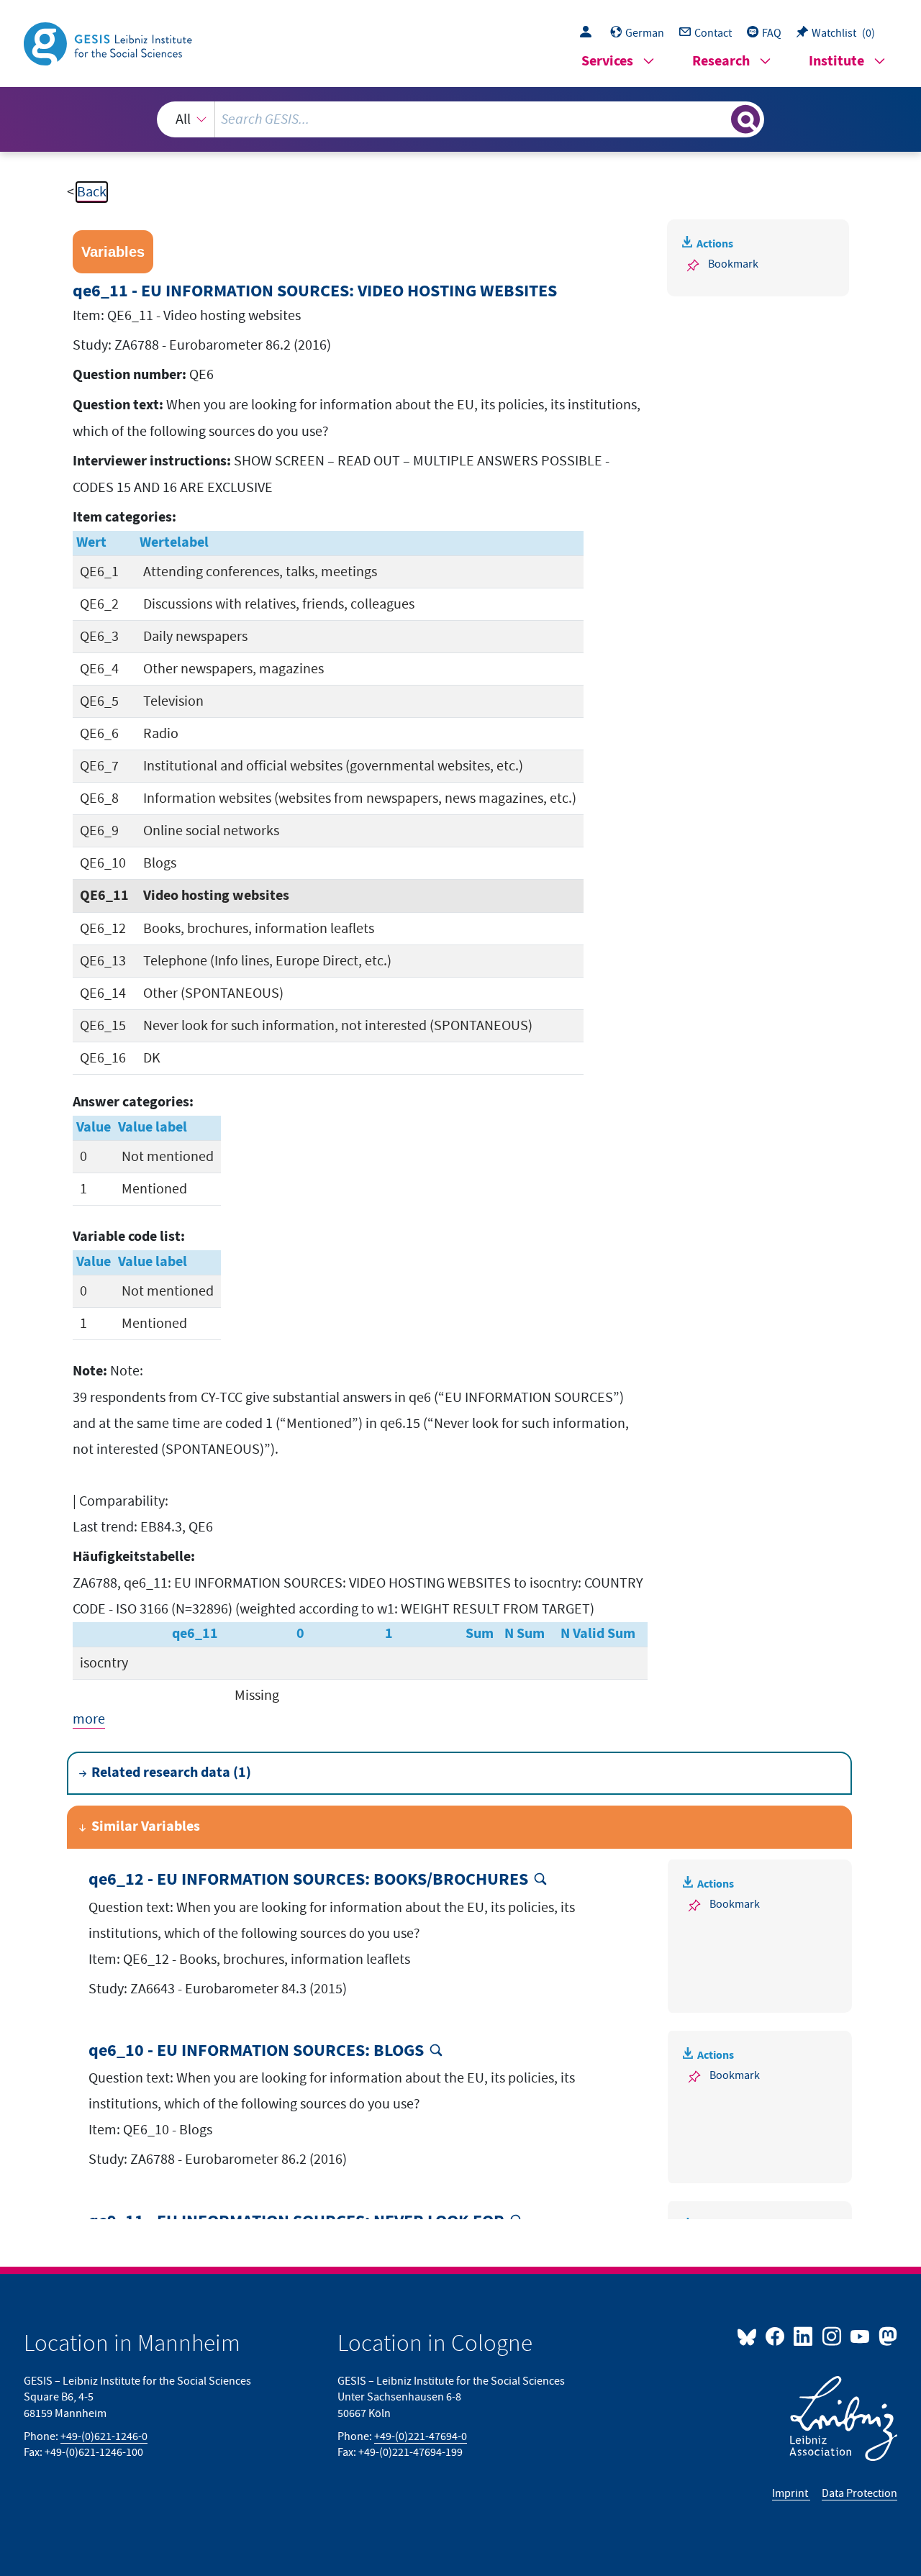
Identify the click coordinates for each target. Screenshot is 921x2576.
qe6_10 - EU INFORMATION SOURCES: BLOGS (256, 2051)
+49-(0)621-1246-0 (104, 2436)
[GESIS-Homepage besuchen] (109, 42)
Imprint (791, 2493)
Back (92, 192)
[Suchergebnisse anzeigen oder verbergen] (745, 119)
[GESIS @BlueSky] (750, 2336)
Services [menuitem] (607, 62)
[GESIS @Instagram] (832, 2336)
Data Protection (859, 2493)
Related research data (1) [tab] (171, 1773)
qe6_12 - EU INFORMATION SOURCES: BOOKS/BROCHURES (308, 1880)
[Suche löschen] (719, 119)
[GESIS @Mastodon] (886, 2336)
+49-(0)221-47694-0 (421, 2436)
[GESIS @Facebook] (776, 2336)
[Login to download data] (589, 33)
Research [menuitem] (721, 62)
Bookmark (733, 264)
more (89, 1719)
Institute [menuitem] (836, 62)
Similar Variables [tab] (146, 1827)
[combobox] (460, 119)
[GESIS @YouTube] (861, 2336)
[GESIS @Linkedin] (804, 2336)
